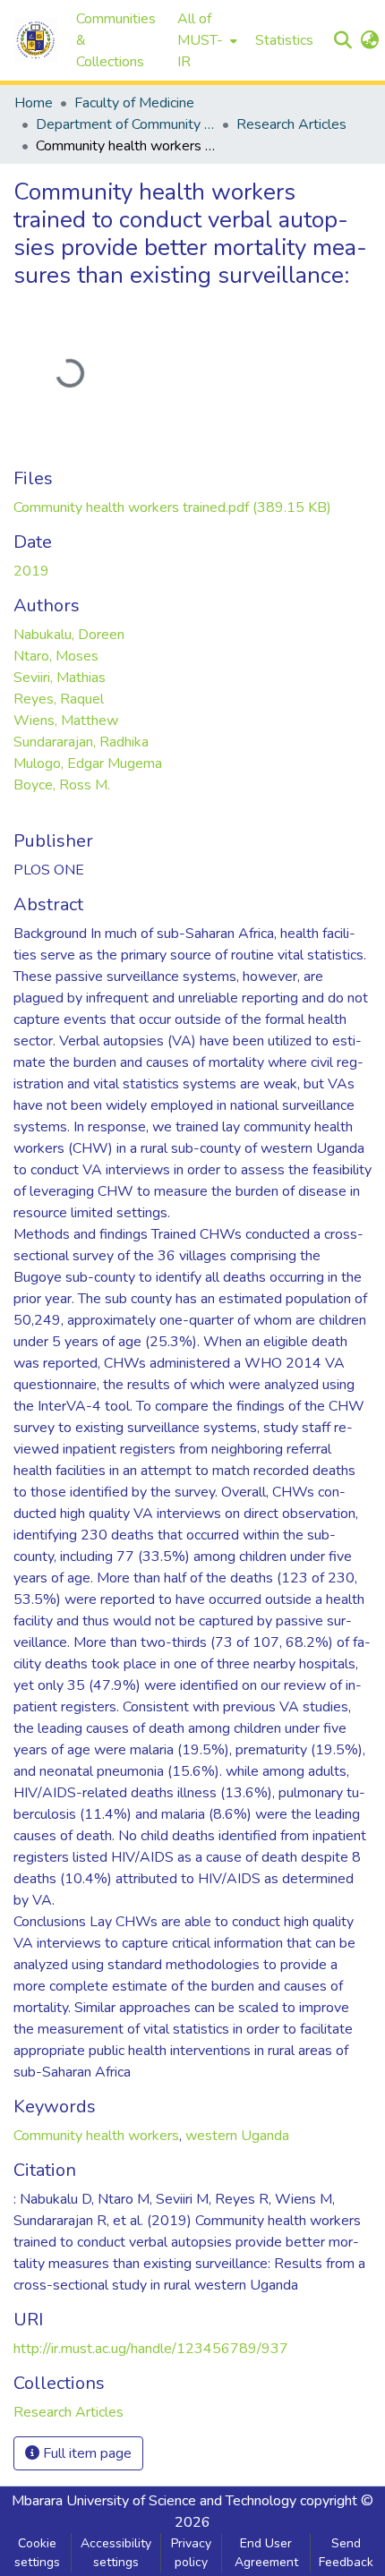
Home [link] (34, 103)
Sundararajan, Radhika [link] (81, 742)
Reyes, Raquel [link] (59, 699)
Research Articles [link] (291, 124)
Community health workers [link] (96, 2136)
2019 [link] (31, 571)
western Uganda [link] (237, 2136)
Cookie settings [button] (37, 2553)
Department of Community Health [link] (125, 124)
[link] (172, 508)
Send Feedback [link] (346, 2553)
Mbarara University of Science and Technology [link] (154, 2501)
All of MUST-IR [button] (200, 40)
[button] (36, 40)
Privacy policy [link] (191, 2553)
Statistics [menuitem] (284, 40)
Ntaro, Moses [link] (56, 656)
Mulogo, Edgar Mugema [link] (88, 763)
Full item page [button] (86, 2453)
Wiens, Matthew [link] (66, 721)
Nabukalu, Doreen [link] (69, 635)
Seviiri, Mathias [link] (60, 678)
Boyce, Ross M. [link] (62, 785)
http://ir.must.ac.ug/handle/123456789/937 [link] (151, 2349)
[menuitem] (205, 40)
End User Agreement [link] (266, 2553)
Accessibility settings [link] (116, 2553)
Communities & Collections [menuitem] (116, 40)
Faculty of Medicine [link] (134, 103)
